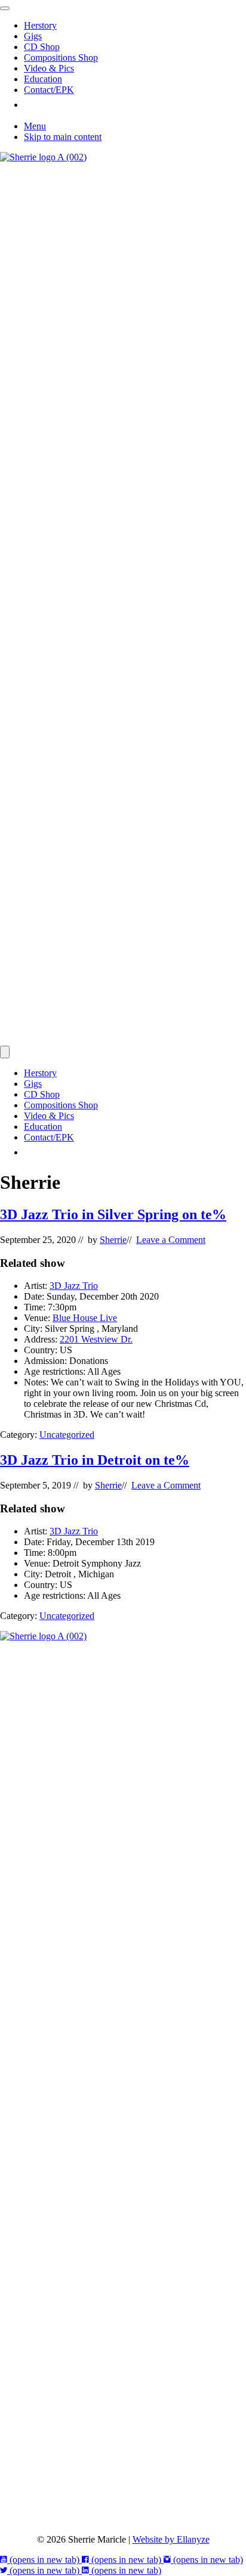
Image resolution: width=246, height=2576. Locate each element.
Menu (35, 126)
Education (43, 1127)
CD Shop (42, 1094)
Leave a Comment (171, 1240)
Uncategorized (67, 1435)
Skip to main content (63, 137)
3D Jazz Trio (74, 1286)
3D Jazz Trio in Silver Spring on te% (113, 1214)
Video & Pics (49, 1116)
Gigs (33, 1084)
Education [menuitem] (43, 79)
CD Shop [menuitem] (42, 47)
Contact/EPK (49, 1137)
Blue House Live (85, 1318)
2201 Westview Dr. (96, 1339)
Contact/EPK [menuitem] (49, 90)
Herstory (40, 1073)
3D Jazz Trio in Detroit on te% (95, 1460)
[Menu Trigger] (5, 8)
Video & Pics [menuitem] (49, 68)
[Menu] (5, 1052)
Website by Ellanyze (171, 2539)
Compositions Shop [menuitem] (61, 58)
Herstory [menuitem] (40, 25)
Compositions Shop (61, 1105)
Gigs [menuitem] (33, 36)
